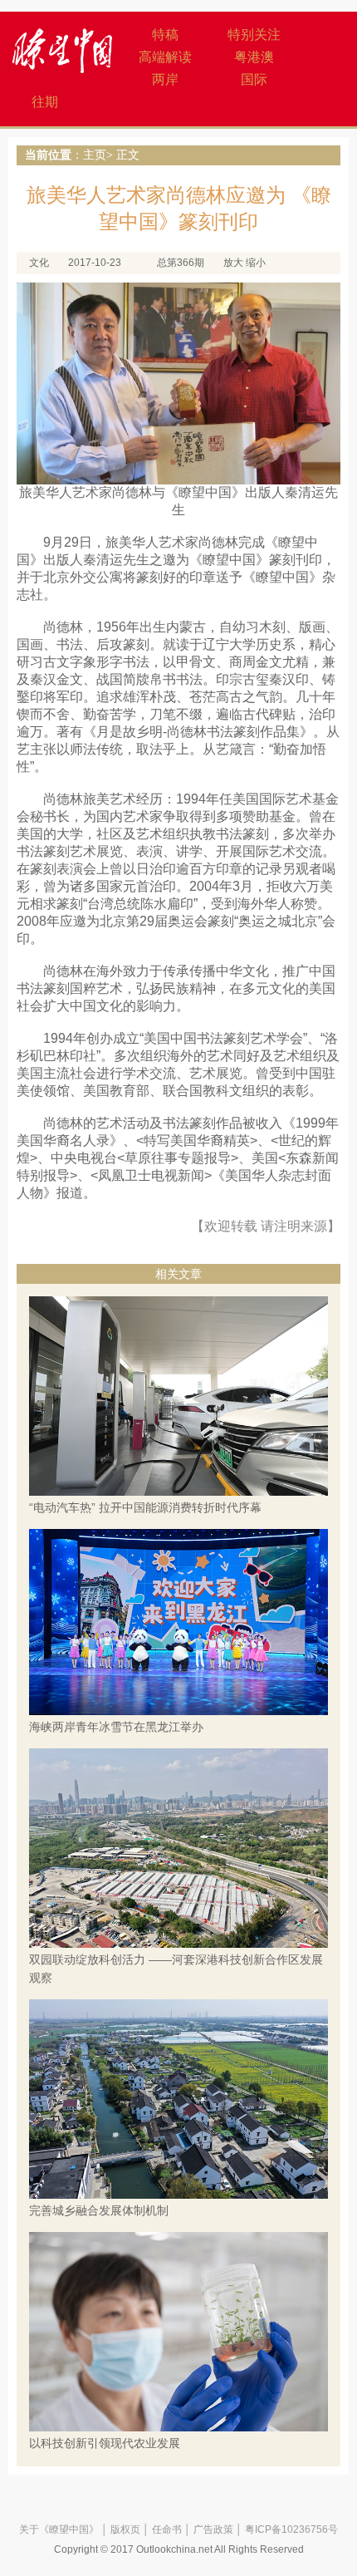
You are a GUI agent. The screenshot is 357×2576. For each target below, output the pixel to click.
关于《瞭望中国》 (59, 2529)
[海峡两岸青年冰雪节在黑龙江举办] (178, 1621)
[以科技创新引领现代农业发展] (178, 2331)
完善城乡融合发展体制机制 (99, 2210)
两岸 (165, 79)
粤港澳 (254, 57)
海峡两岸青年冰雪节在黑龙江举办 (116, 1727)
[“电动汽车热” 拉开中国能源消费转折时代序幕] (178, 1395)
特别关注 (254, 34)
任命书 (167, 2529)
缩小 (256, 263)
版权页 (125, 2529)
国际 (254, 79)
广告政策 (213, 2529)
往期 (45, 102)
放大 (233, 263)
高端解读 (165, 57)
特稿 (165, 34)
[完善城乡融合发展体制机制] (178, 2098)
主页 (95, 155)
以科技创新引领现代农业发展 (105, 2443)
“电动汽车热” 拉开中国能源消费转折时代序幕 (145, 1507)
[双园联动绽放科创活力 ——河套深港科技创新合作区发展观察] (178, 1848)
